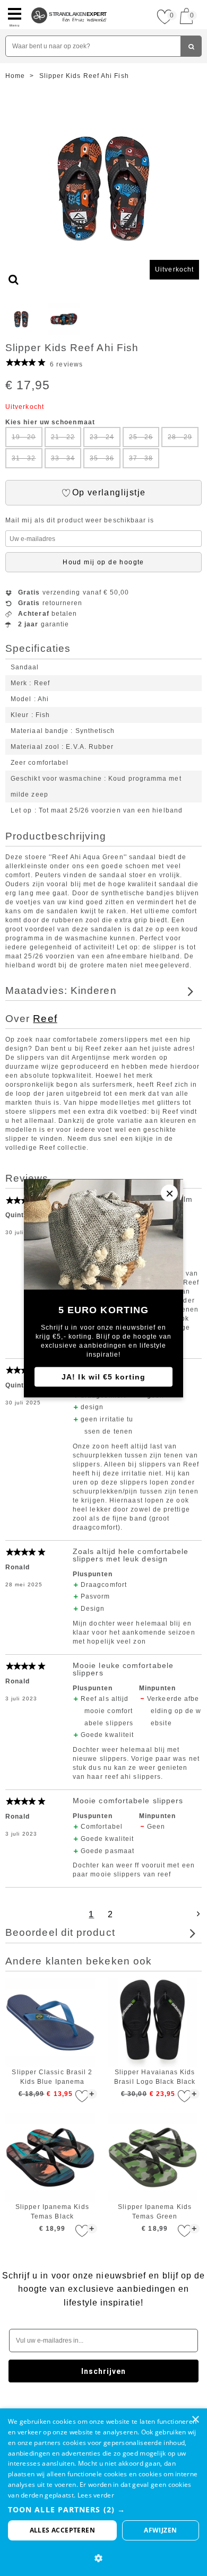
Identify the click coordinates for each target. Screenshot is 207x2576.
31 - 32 (24, 458)
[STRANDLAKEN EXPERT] (69, 4)
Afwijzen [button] (160, 2530)
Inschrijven (104, 2371)
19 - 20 (24, 437)
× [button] (195, 2420)
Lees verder (96, 2495)
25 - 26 (141, 437)
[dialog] (103, 2492)
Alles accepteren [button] (62, 2530)
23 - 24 (102, 437)
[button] (103, 2509)
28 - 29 (180, 437)
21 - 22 (63, 437)
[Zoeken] (191, 46)
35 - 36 (102, 458)
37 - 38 (141, 458)
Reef (45, 1019)
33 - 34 (63, 458)
